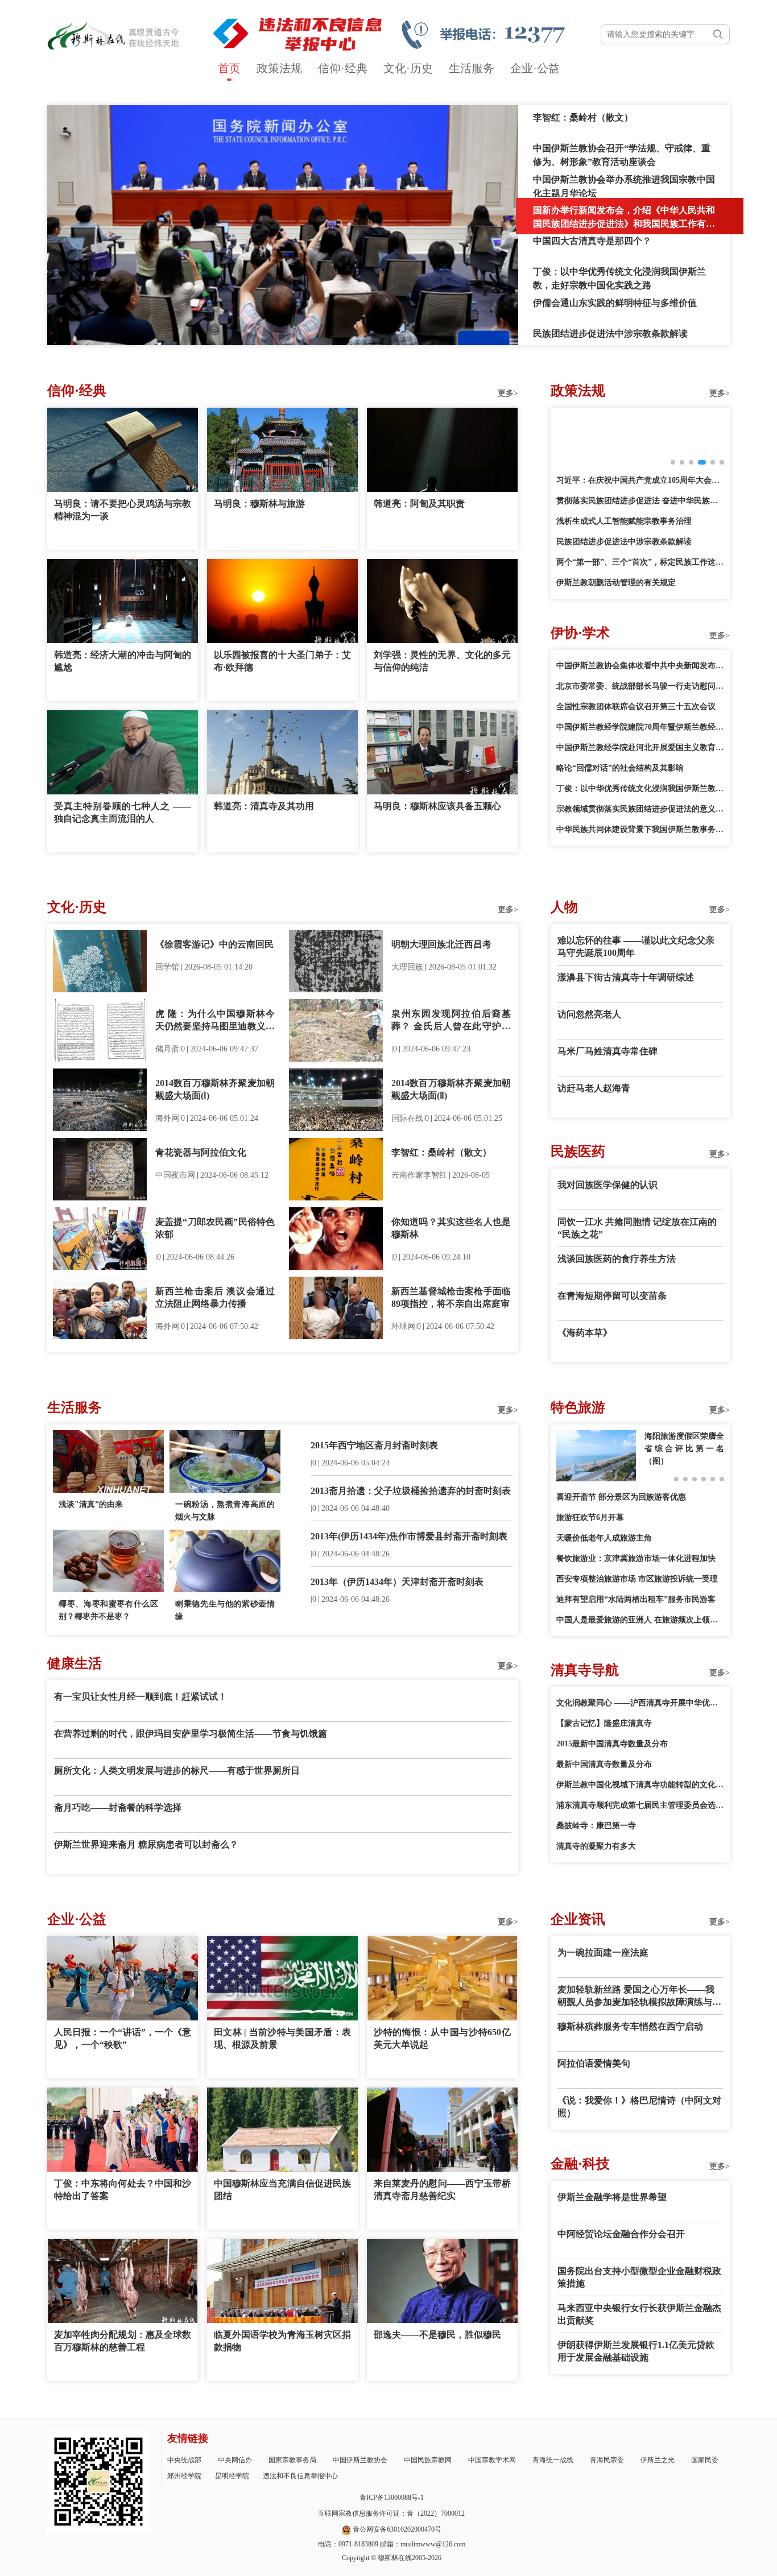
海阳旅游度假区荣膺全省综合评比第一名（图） (684, 1449)
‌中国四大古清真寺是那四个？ (592, 241)
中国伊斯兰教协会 (360, 2460)
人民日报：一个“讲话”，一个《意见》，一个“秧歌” (123, 2038)
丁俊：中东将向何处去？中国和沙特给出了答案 (123, 2190)
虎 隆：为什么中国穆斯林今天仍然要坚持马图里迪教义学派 (215, 1021)
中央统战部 (184, 2460)
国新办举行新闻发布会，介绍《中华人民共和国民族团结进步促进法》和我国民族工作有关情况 (624, 224)
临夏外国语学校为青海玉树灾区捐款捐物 (282, 2341)
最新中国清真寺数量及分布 (604, 1764)
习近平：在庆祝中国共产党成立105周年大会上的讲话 (640, 480)
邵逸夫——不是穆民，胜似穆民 (437, 2335)
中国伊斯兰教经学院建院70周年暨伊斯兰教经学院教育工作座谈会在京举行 (640, 727)
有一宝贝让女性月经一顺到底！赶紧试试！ (140, 1697)
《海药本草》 (585, 1333)
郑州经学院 (184, 2476)
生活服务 (472, 68)
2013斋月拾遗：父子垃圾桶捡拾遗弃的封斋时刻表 (411, 1491)
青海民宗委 (607, 2460)
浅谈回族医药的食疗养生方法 (617, 1259)
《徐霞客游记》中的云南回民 (214, 944)
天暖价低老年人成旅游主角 (604, 1538)
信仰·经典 (343, 68)
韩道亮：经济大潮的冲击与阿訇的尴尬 (123, 661)
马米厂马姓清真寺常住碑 (607, 1051)
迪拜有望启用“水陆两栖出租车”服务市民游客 (636, 1599)
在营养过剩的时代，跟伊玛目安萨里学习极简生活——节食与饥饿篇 (191, 1734)
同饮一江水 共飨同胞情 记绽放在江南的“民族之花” (637, 1228)
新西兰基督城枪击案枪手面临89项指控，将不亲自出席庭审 (451, 1297)
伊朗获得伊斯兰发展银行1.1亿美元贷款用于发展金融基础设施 (636, 2351)
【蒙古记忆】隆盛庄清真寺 (604, 1723)
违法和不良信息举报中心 (300, 2476)
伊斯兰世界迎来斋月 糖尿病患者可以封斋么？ (146, 1844)
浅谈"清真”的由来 (91, 1504)
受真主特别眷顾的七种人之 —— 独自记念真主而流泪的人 (123, 812)
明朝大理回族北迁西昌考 (441, 944)
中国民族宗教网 (428, 2460)
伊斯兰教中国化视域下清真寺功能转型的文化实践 (640, 1785)
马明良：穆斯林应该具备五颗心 (437, 806)
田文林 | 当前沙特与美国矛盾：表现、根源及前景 (282, 2038)
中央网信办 (235, 2460)
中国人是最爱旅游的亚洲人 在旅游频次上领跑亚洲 (640, 1620)
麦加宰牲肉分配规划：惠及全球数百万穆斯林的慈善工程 (123, 2341)
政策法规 (279, 68)
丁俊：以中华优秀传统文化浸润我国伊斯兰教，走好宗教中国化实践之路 (640, 788)
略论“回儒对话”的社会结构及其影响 (620, 768)
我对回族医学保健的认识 (607, 1185)
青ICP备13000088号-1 (392, 2498)
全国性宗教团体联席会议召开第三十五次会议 (636, 707)
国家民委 (705, 2460)
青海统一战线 (553, 2460)
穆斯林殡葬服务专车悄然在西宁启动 (630, 2026)
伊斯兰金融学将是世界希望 (612, 2197)
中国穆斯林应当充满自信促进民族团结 (282, 2190)
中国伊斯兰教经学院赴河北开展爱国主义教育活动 (640, 747)
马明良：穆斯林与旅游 (259, 504)
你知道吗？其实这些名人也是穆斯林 (451, 1228)
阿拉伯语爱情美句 (594, 2063)
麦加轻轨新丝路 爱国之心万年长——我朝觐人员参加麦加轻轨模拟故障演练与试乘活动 (639, 1997)
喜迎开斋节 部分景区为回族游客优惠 (621, 1497)
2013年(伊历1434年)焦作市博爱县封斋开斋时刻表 (409, 1536)
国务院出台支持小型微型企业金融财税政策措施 (639, 2277)
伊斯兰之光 (658, 2460)
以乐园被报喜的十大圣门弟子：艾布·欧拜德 (282, 661)
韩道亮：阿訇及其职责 (419, 504)
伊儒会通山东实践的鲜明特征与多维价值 (615, 303)
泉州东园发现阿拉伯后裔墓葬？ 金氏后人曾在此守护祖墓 (451, 1021)
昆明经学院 (232, 2476)
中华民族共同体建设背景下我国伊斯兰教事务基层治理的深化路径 (640, 829)
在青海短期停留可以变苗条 (612, 1296)
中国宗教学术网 (492, 2460)
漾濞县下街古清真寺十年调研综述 (626, 977)
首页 (229, 68)
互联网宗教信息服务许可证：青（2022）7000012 (391, 2513)
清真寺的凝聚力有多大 (596, 1846)
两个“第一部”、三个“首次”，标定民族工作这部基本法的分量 (640, 562)
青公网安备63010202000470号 (397, 2529)
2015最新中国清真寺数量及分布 (612, 1744)
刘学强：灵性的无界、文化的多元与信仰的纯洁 (442, 661)
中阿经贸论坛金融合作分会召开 (621, 2234)
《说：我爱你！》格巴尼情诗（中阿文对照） (639, 2107)
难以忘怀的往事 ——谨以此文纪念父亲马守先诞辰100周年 (636, 947)
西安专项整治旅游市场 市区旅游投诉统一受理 (637, 1579)
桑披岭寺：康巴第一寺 (596, 1826)
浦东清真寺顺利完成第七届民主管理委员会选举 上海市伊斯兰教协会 (640, 1805)
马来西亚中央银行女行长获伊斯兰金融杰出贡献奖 (639, 2314)
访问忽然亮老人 (589, 1014)
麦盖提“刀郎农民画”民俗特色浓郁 (215, 1228)
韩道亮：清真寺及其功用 (264, 806)
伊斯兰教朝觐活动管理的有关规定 (616, 583)
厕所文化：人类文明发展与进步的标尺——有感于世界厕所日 (177, 1771)
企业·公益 (535, 68)
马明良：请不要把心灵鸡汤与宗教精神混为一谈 (123, 510)
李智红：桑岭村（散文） (583, 117)
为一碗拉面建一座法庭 (603, 1952)
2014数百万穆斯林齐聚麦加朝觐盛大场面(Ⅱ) (451, 1089)
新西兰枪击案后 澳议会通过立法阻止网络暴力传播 (215, 1297)
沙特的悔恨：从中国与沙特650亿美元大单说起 (442, 2038)
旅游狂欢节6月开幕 (590, 1517)
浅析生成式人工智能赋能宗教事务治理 (624, 521)
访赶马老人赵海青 (594, 1088)
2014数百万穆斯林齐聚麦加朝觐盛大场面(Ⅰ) (215, 1089)
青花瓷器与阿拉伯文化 (201, 1152)
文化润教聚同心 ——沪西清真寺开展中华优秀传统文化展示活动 (640, 1703)
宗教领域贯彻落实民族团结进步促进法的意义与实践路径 (640, 809)
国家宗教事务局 (292, 2460)
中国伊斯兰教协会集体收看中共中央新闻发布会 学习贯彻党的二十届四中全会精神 (640, 666)
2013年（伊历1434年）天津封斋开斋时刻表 (397, 1582)
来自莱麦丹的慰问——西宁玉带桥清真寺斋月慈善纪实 (442, 2190)
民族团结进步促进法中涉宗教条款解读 (610, 334)
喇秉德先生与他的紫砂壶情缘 (225, 1610)
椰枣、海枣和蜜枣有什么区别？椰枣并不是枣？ (108, 1610)
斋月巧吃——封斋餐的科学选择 (118, 1807)
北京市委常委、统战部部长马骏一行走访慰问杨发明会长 (640, 686)
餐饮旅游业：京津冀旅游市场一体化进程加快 (636, 1558)
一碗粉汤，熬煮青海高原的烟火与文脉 (225, 1511)
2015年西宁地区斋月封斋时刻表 (374, 1445)
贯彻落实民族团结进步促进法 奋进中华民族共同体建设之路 (640, 501)
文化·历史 (408, 68)
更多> (508, 393)
